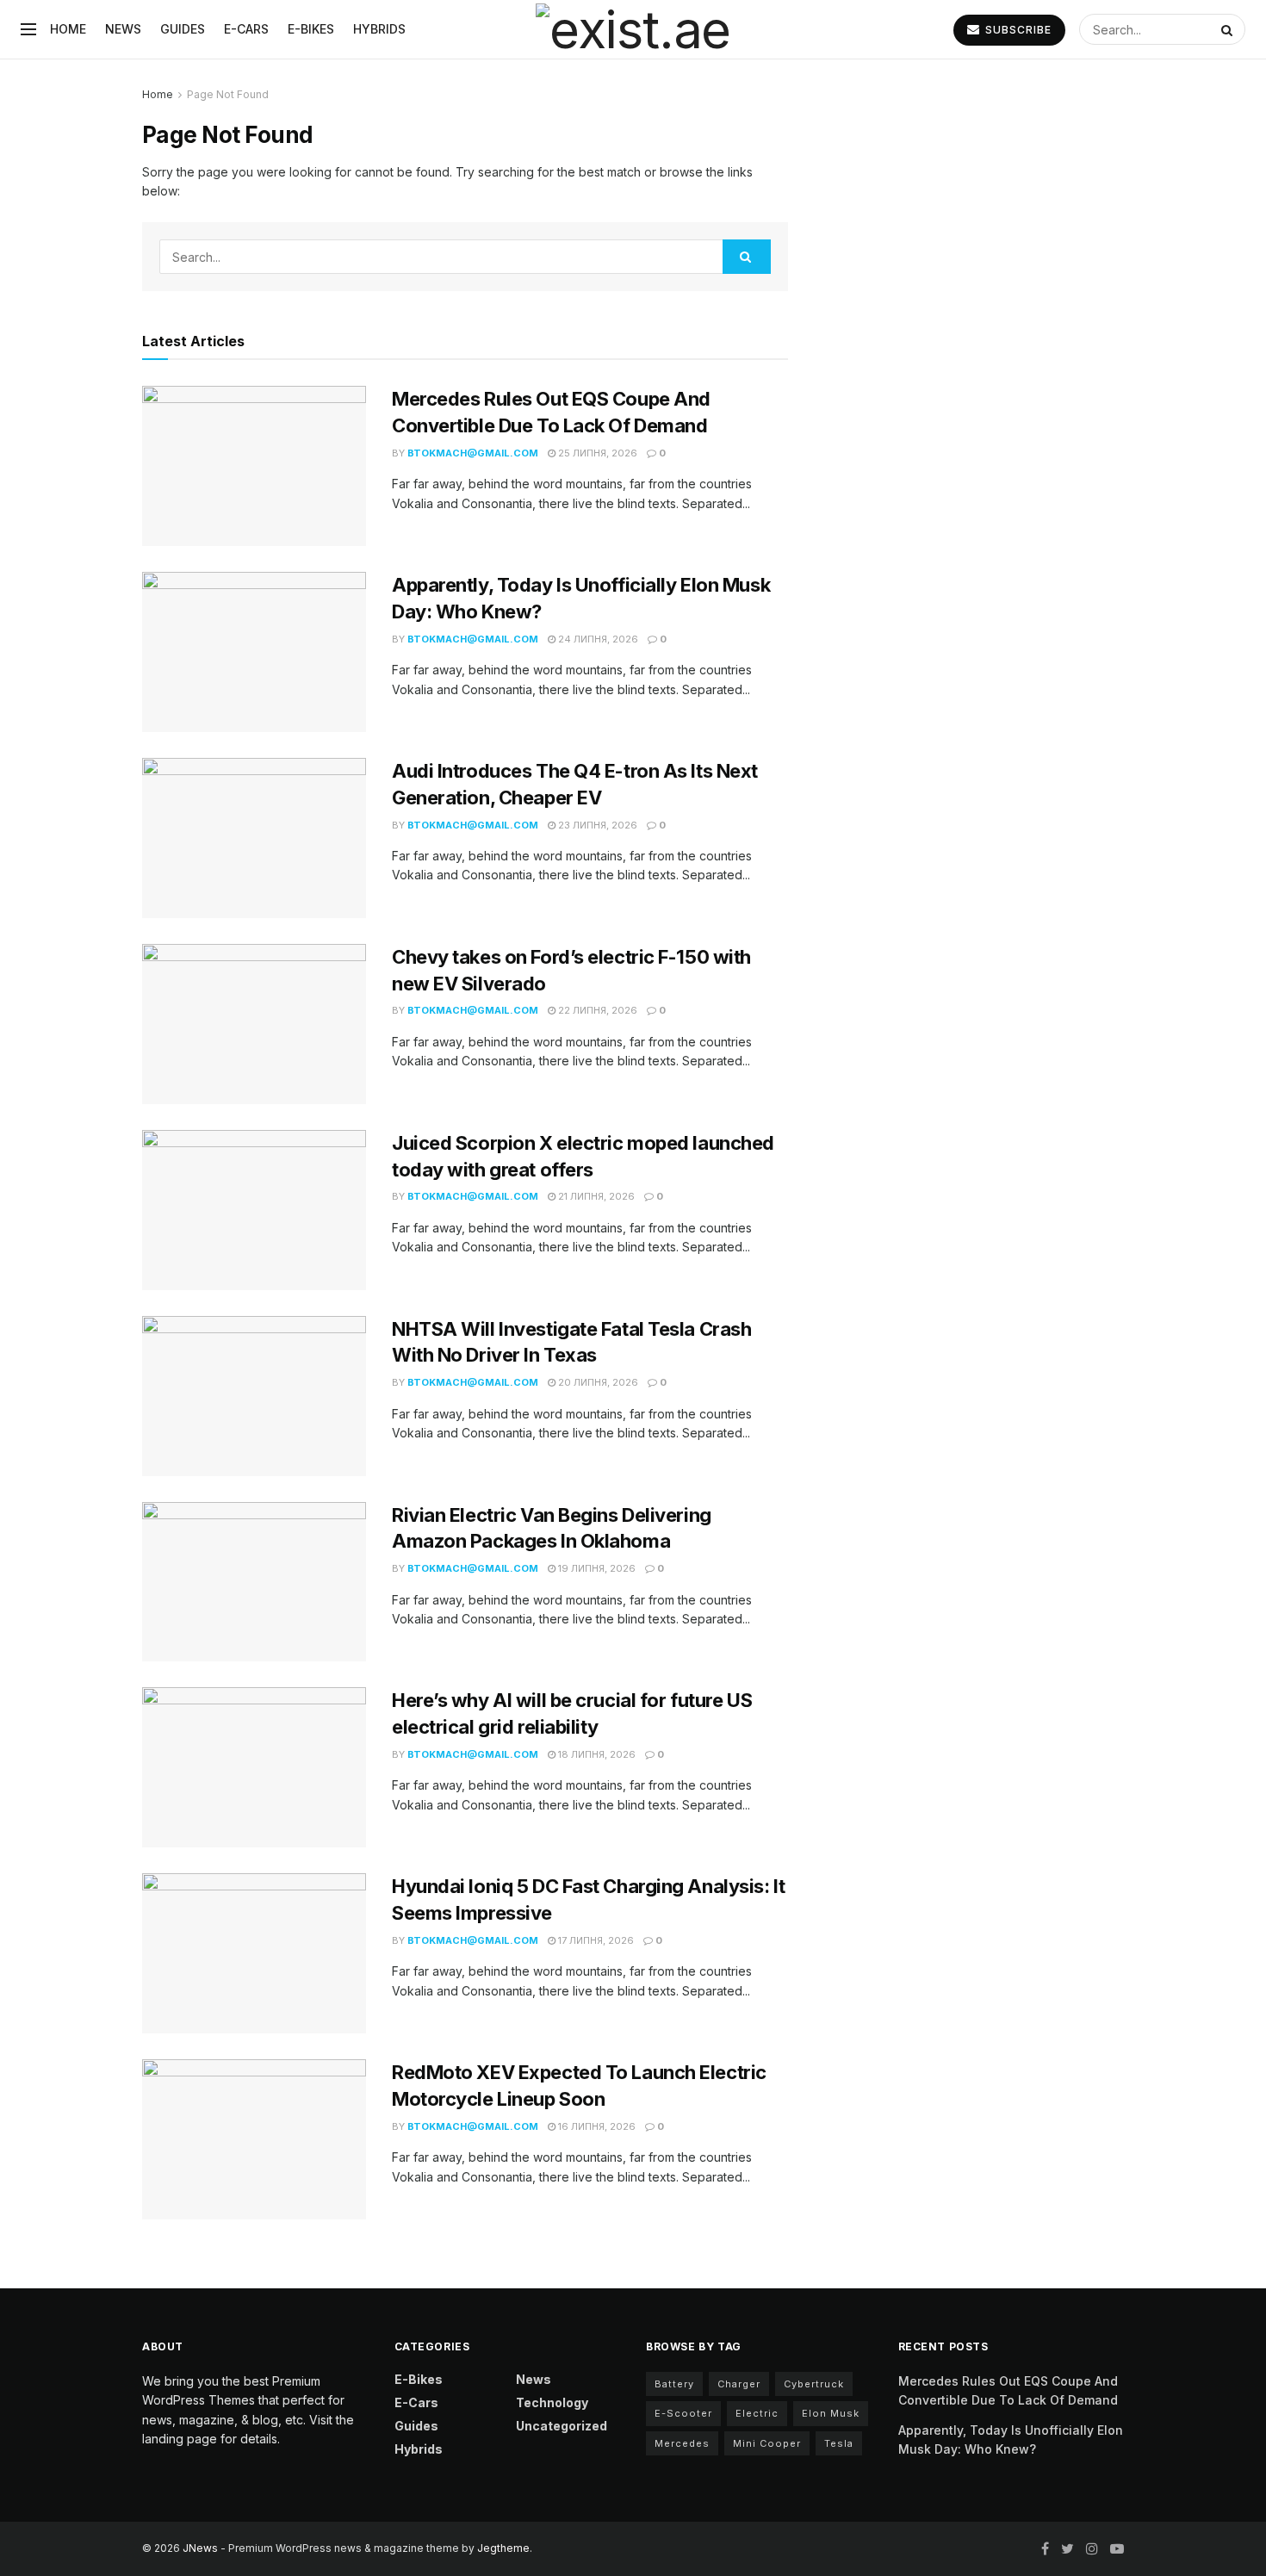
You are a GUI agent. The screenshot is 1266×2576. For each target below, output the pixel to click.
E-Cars (246, 29)
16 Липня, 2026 (596, 2126)
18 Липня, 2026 (596, 1754)
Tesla (839, 2443)
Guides (183, 29)
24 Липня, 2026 (597, 639)
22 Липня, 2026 (596, 1010)
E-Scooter (683, 2413)
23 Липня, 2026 (596, 825)
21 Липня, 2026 (595, 1196)
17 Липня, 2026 (595, 1940)
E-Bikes (311, 29)
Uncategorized (562, 2426)
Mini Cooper (767, 2443)
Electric (757, 2413)
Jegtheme (503, 2548)
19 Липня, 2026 (596, 1568)
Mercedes (682, 2443)
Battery (674, 2384)
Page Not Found (228, 94)
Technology (552, 2402)
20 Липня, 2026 (597, 1382)
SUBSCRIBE (1017, 30)
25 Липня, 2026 (596, 453)
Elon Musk (831, 2413)
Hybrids (379, 29)
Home (68, 29)
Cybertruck (814, 2384)
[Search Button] (1229, 29)
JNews (200, 2548)
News (123, 29)
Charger (739, 2384)
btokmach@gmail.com (473, 453)
